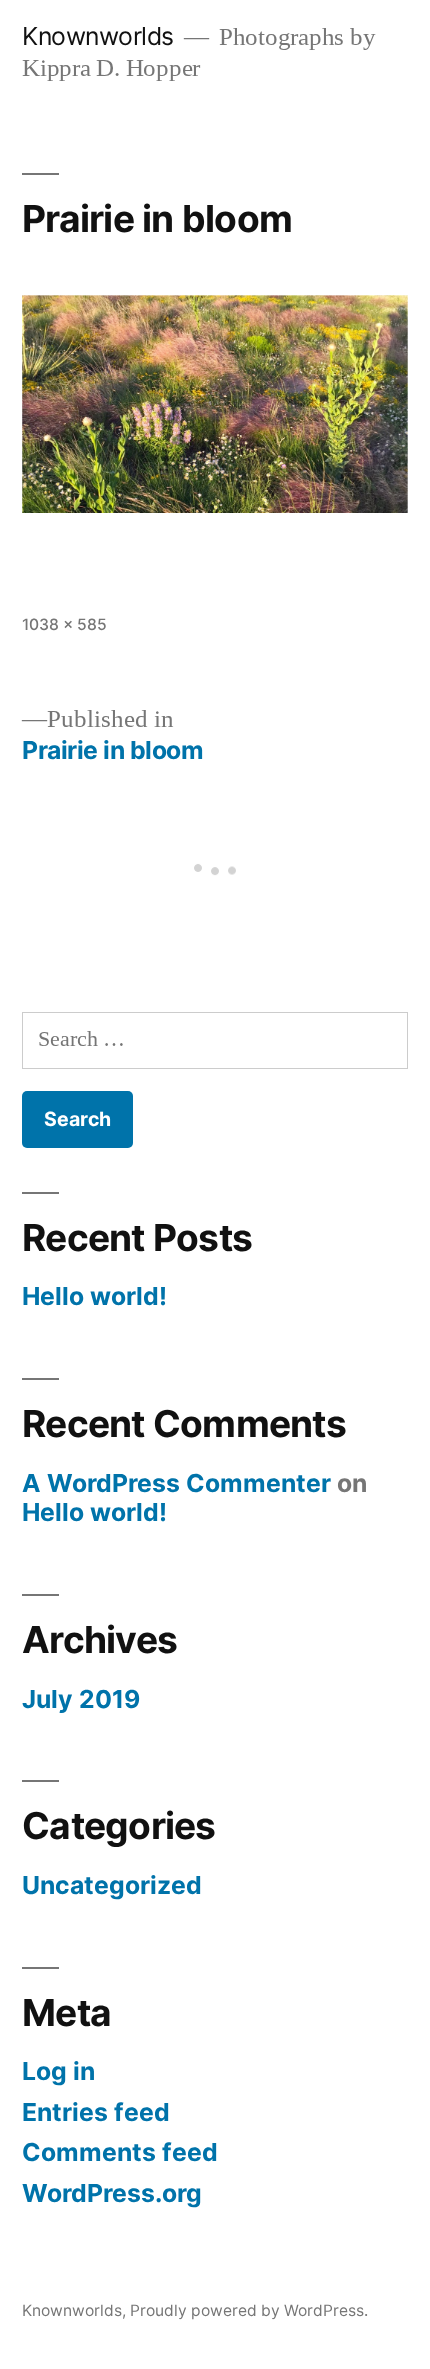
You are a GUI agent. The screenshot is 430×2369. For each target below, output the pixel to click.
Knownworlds (98, 36)
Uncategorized (112, 1885)
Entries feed (96, 2112)
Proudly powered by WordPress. (249, 2310)
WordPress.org (112, 2193)
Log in (58, 2071)
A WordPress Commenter (176, 1483)
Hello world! (94, 1296)
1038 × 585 (64, 624)
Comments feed (120, 2152)
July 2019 (81, 1699)
